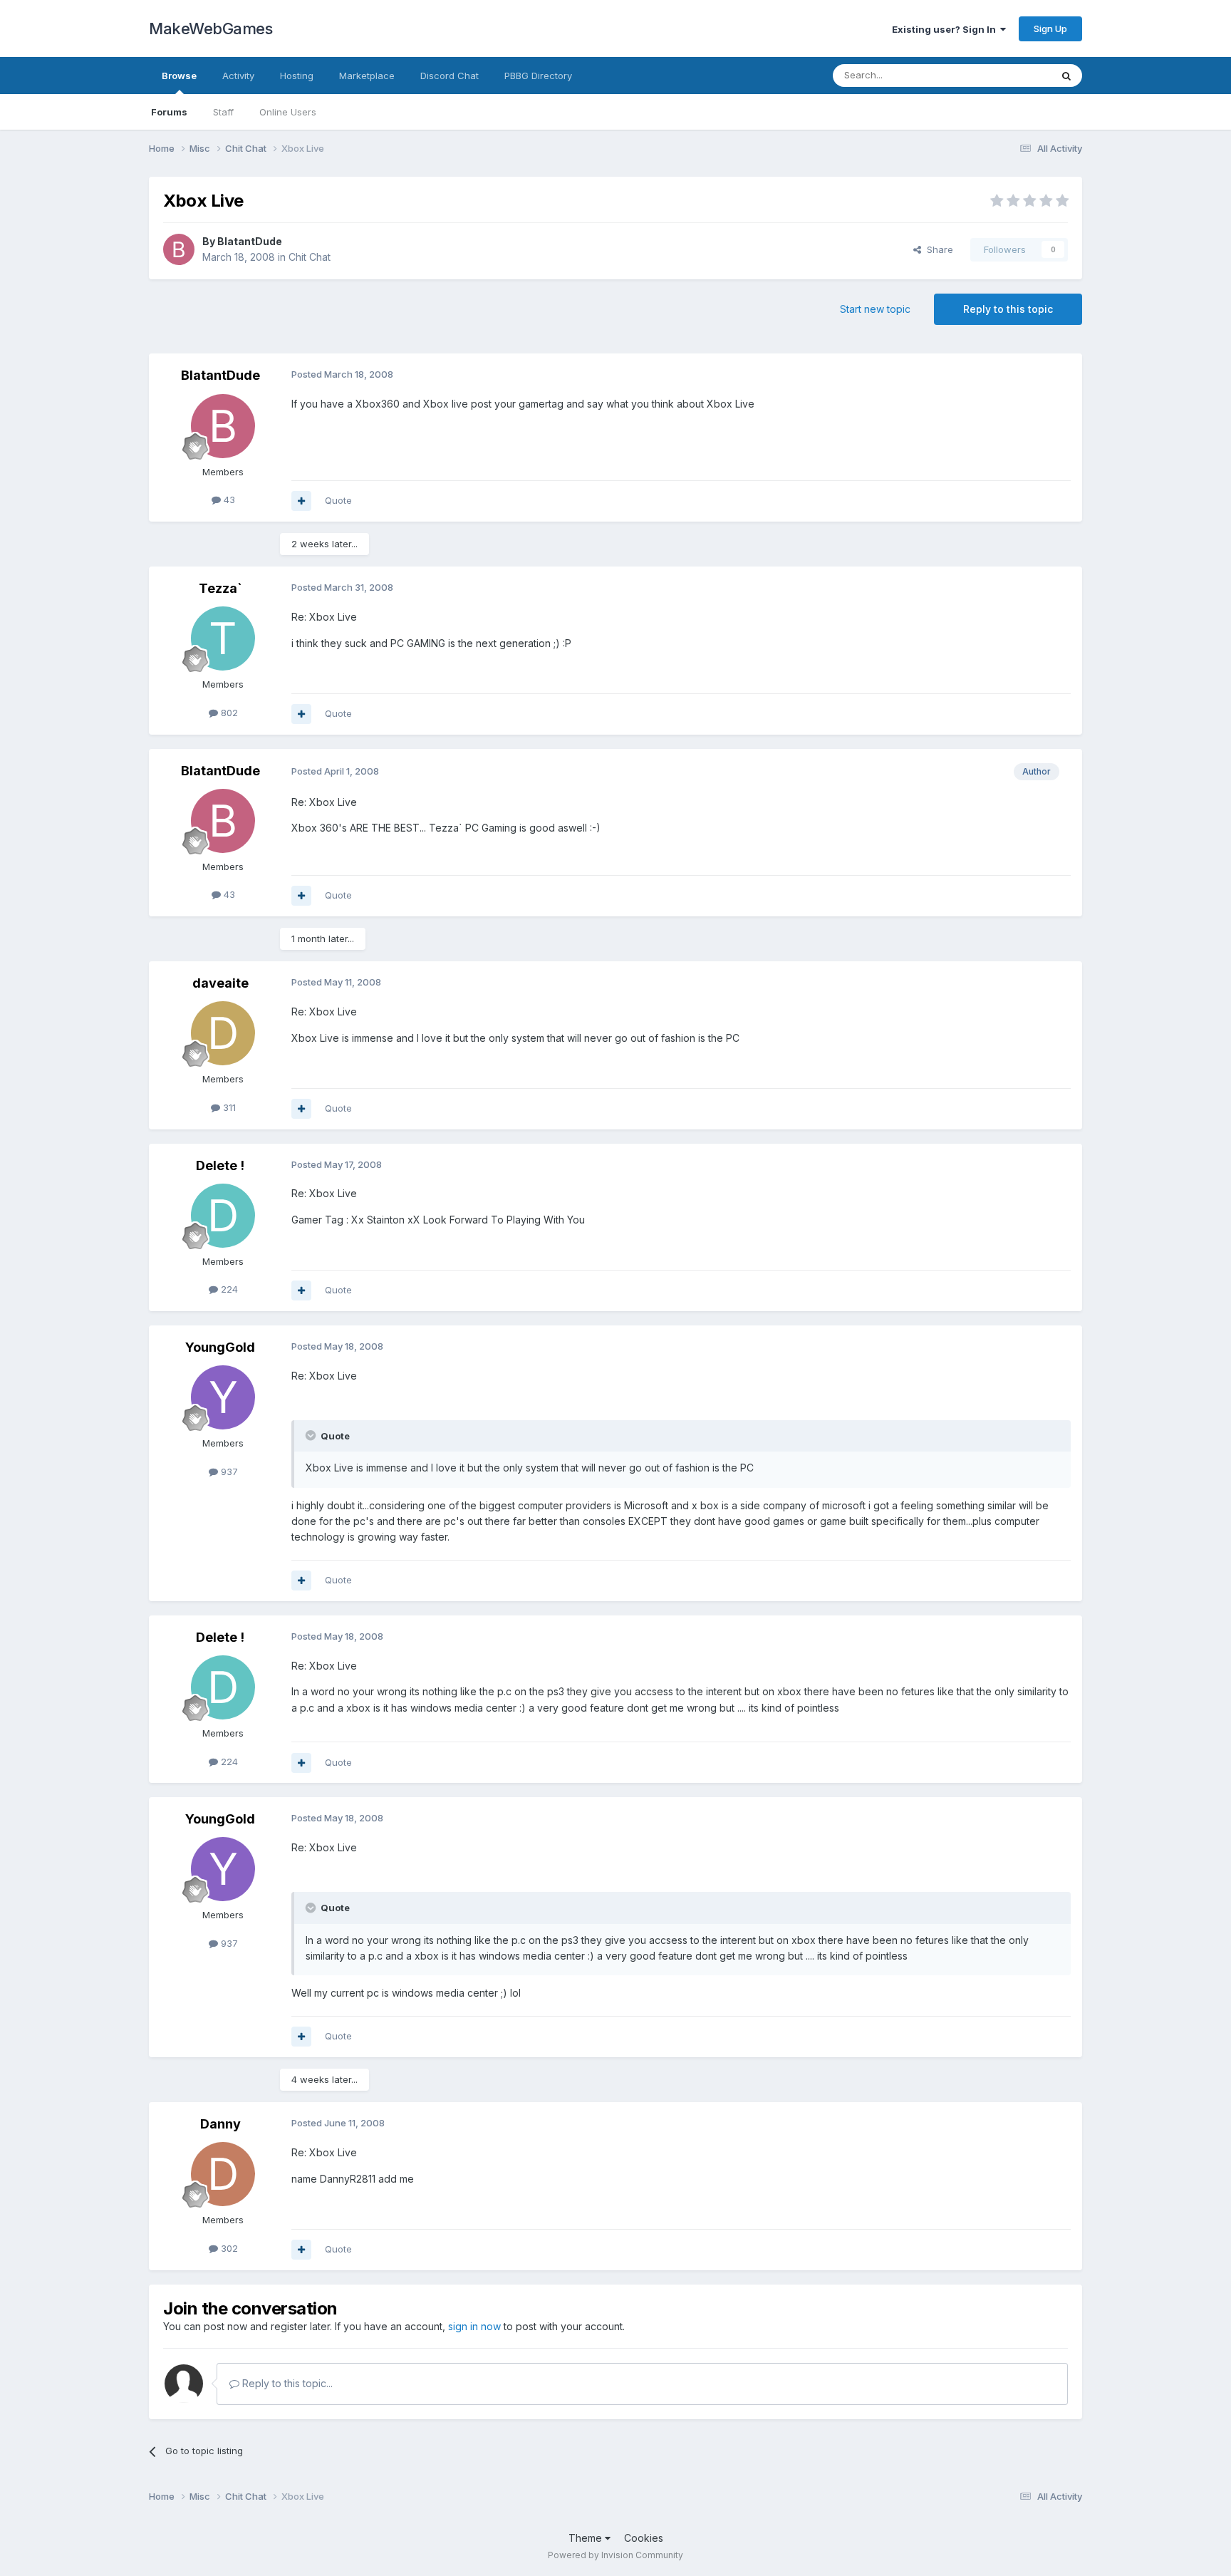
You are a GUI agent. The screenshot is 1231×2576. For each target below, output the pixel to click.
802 (228, 713)
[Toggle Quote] (312, 1435)
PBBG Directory (538, 76)
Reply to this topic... (286, 2383)
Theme (587, 2538)
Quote (338, 500)
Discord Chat (450, 76)
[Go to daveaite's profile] (223, 1033)
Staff (223, 112)
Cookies (644, 2538)
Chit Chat (310, 257)
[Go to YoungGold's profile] (223, 1397)
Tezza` (220, 588)
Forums (169, 112)
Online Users (288, 112)
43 (228, 500)
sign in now (474, 2326)
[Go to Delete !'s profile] (223, 1216)
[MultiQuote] (301, 501)
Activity (238, 76)
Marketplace (367, 76)
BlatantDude (250, 241)
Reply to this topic (1008, 309)
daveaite (220, 983)
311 (228, 1107)
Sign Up (1050, 29)
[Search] (1066, 76)
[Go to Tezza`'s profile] (223, 638)
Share (937, 249)
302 (228, 2248)
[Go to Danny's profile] (223, 2174)
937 (228, 1471)
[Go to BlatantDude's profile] (179, 249)
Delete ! (220, 1165)
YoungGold (220, 1347)
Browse (179, 76)
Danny (220, 2124)
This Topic (1009, 75)
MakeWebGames (211, 29)
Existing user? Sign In (946, 29)
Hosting (297, 76)
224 (228, 1289)
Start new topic (875, 309)
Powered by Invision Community (615, 2555)
